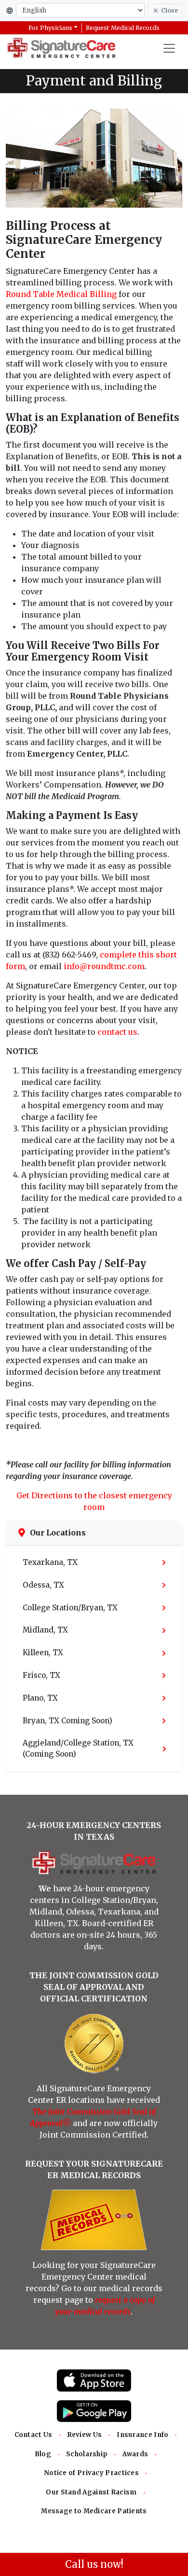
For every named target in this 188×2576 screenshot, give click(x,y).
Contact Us (34, 2435)
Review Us (85, 2435)
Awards (135, 2454)
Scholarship (87, 2454)
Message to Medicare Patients (94, 2511)
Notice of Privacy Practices (91, 2473)
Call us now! (94, 2564)
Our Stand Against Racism (91, 2492)
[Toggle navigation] (169, 48)
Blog (43, 2454)
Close (169, 10)
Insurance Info (142, 2435)
